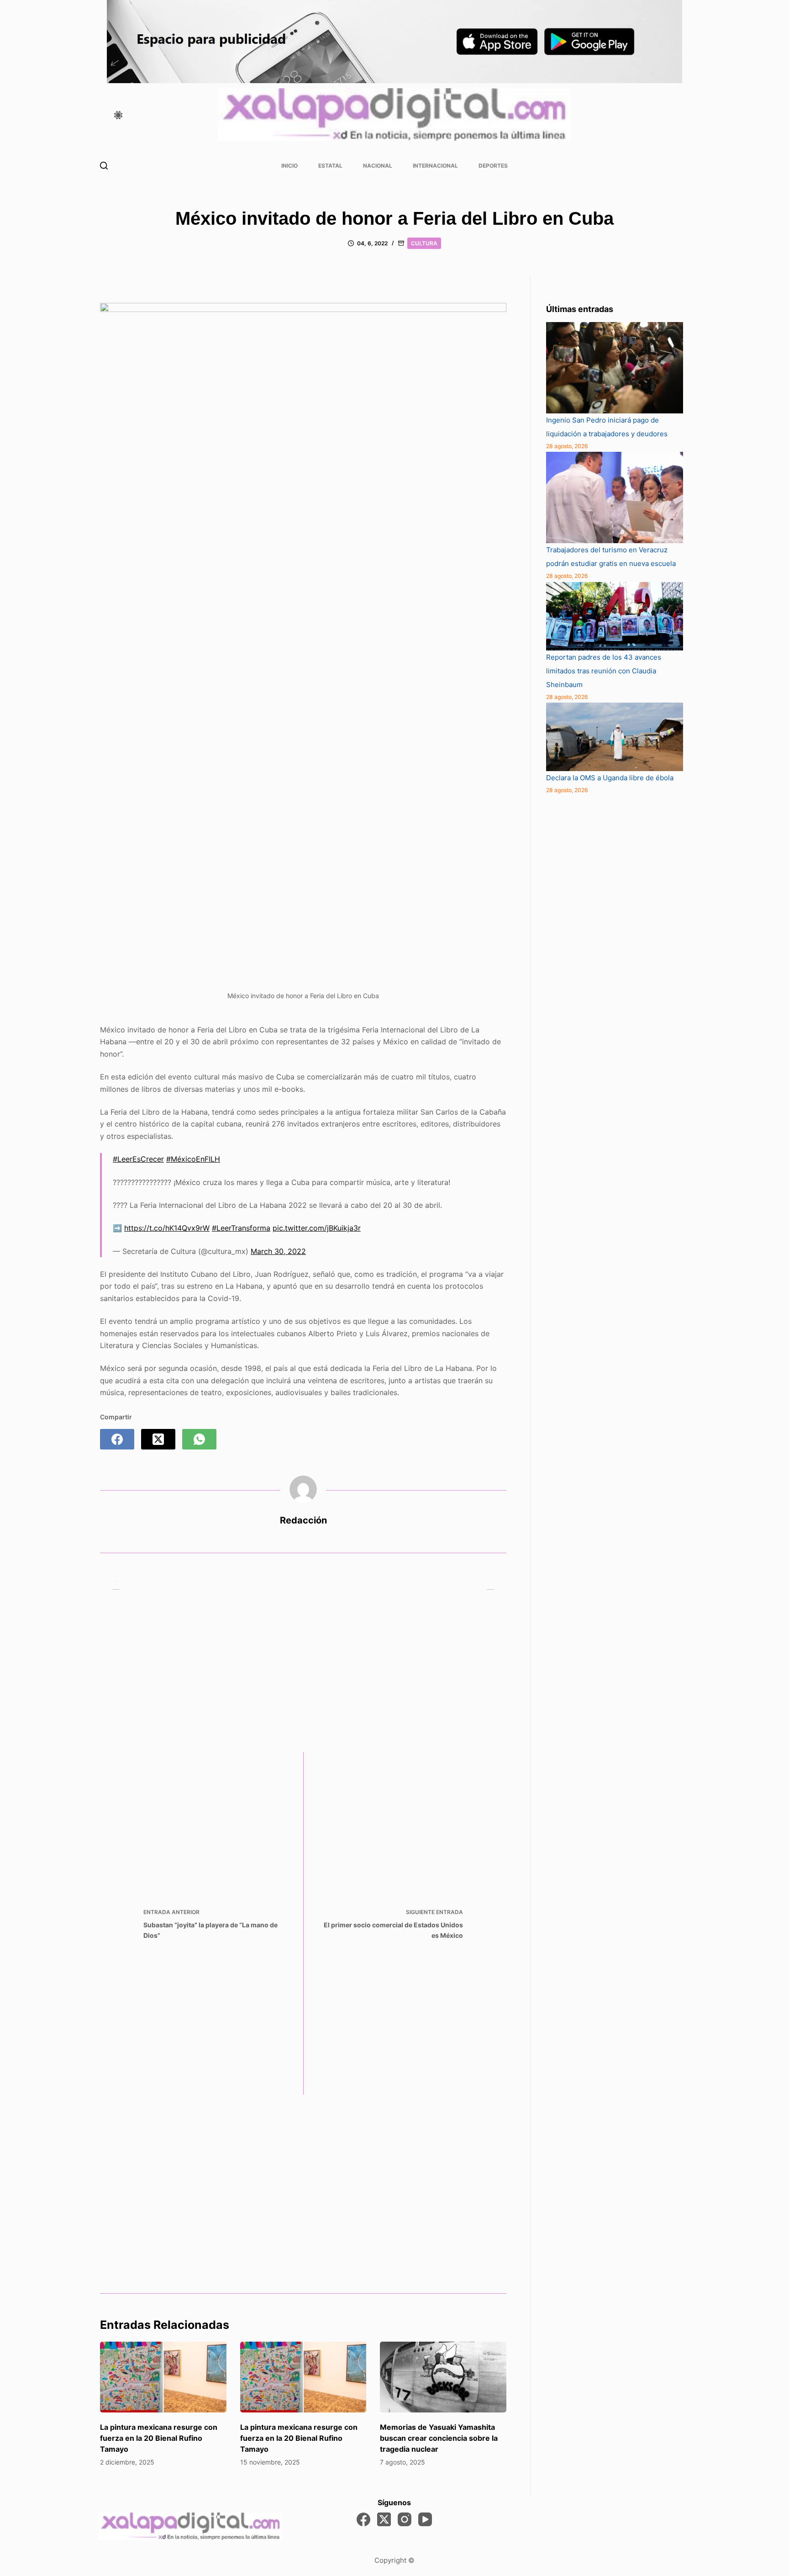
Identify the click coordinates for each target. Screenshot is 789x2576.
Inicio (289, 166)
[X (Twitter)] (158, 1439)
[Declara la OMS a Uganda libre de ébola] (615, 737)
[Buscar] (104, 166)
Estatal (330, 166)
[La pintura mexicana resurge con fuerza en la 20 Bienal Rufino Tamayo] (163, 2377)
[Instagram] (405, 2519)
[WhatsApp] (199, 1439)
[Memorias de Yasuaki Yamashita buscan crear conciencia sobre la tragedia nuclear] (443, 2377)
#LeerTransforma (241, 1228)
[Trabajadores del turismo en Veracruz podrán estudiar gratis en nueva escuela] (615, 497)
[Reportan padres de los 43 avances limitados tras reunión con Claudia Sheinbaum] (615, 616)
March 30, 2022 (278, 1251)
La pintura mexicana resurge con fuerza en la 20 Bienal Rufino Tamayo (159, 2438)
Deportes (493, 166)
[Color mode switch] (118, 115)
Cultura (424, 243)
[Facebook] (117, 1439)
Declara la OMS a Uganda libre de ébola (610, 778)
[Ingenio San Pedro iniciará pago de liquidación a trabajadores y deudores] (615, 368)
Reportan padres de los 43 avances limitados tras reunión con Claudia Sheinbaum (604, 671)
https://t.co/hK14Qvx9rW (167, 1228)
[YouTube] (425, 2519)
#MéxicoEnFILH (193, 1159)
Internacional (435, 166)
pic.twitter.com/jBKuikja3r (317, 1228)
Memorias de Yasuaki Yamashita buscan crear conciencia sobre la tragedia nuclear (439, 2438)
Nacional (378, 166)
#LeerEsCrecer (138, 1159)
